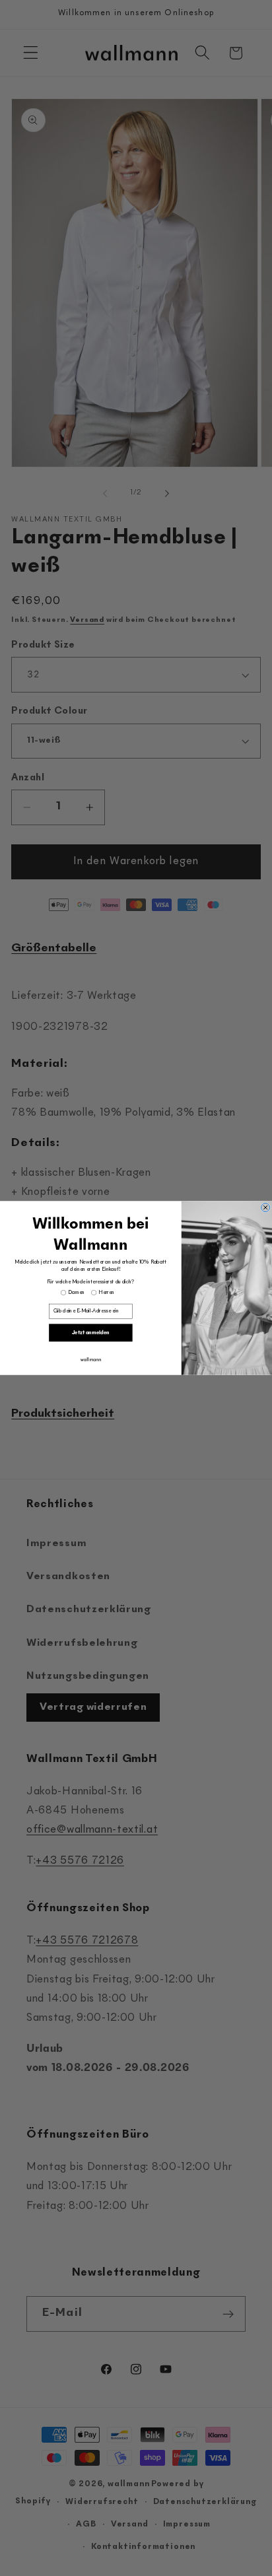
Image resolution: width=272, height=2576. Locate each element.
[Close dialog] (266, 1207)
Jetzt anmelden (91, 1333)
